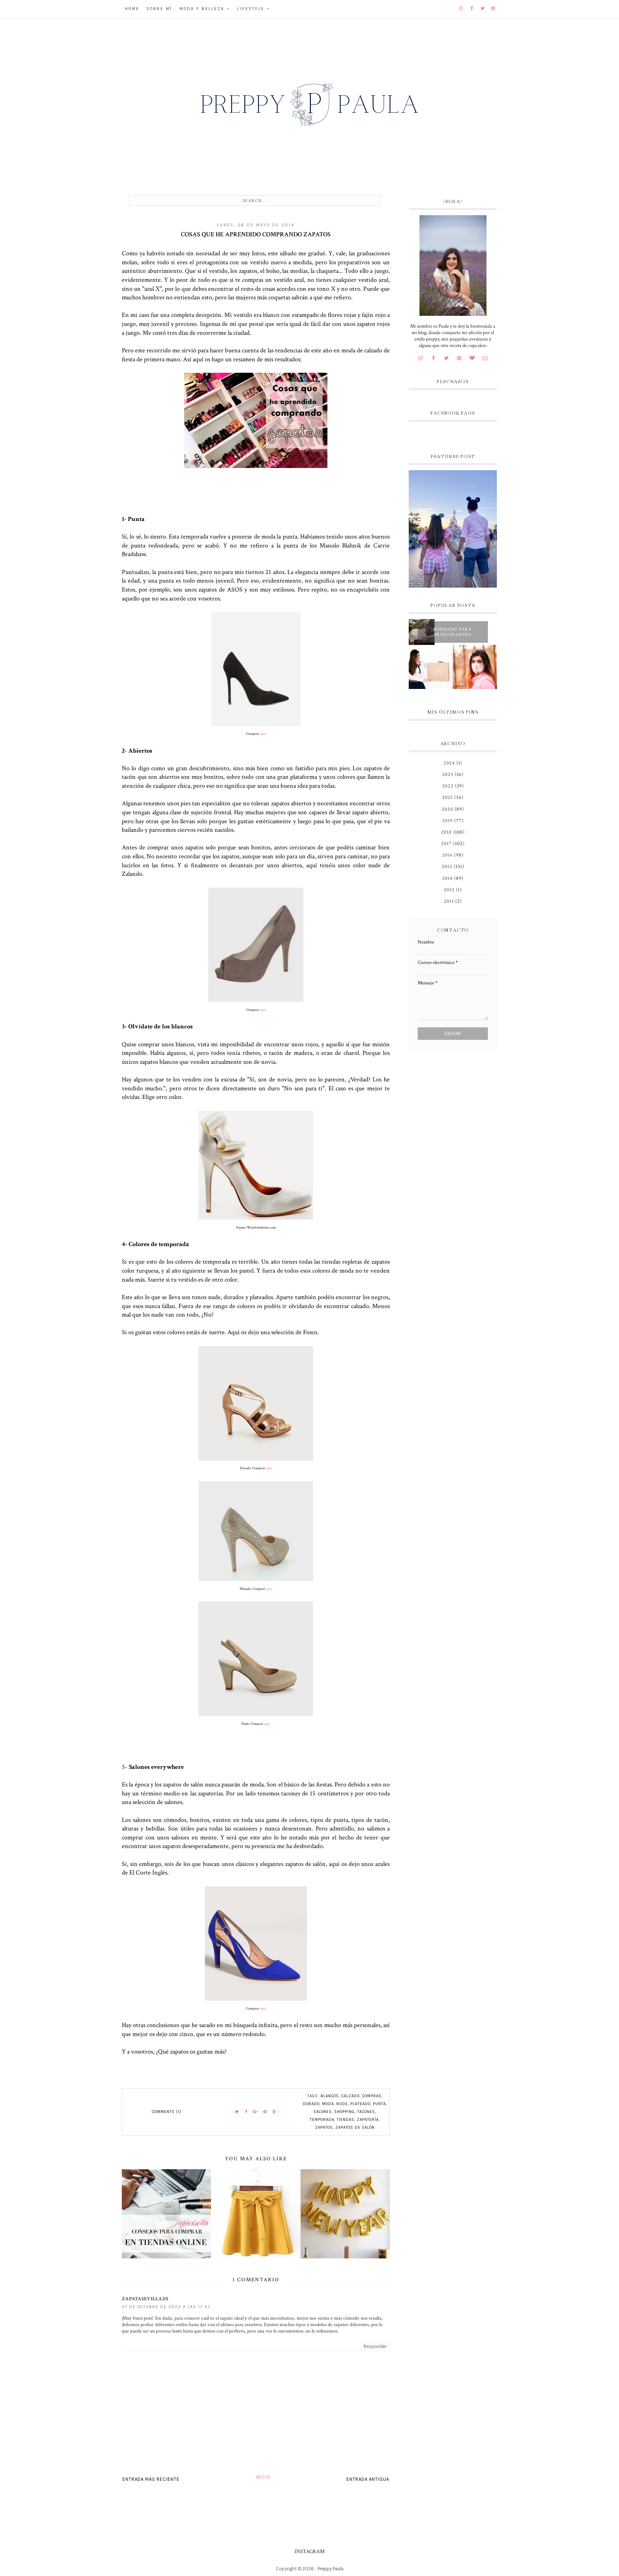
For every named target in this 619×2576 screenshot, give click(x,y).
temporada (322, 2120)
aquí (263, 734)
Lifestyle (251, 9)
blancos (330, 2096)
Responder (375, 2346)
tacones (366, 2112)
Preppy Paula (331, 2569)
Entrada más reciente (151, 2479)
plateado (360, 2104)
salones (323, 2112)
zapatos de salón (355, 2128)
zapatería (368, 2120)
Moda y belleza (202, 9)
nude (342, 2104)
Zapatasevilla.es (145, 2299)
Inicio (263, 2477)
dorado (311, 2104)
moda (328, 2104)
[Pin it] (265, 2112)
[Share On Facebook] (246, 2112)
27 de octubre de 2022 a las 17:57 (166, 2307)
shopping (344, 2112)
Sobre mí (159, 9)
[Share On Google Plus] (256, 2112)
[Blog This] (274, 2112)
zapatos (324, 2128)
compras (372, 2096)
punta (379, 2104)
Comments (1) (167, 2112)
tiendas (346, 2120)
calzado (351, 2096)
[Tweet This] (237, 2112)
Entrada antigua (368, 2479)
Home (132, 9)
